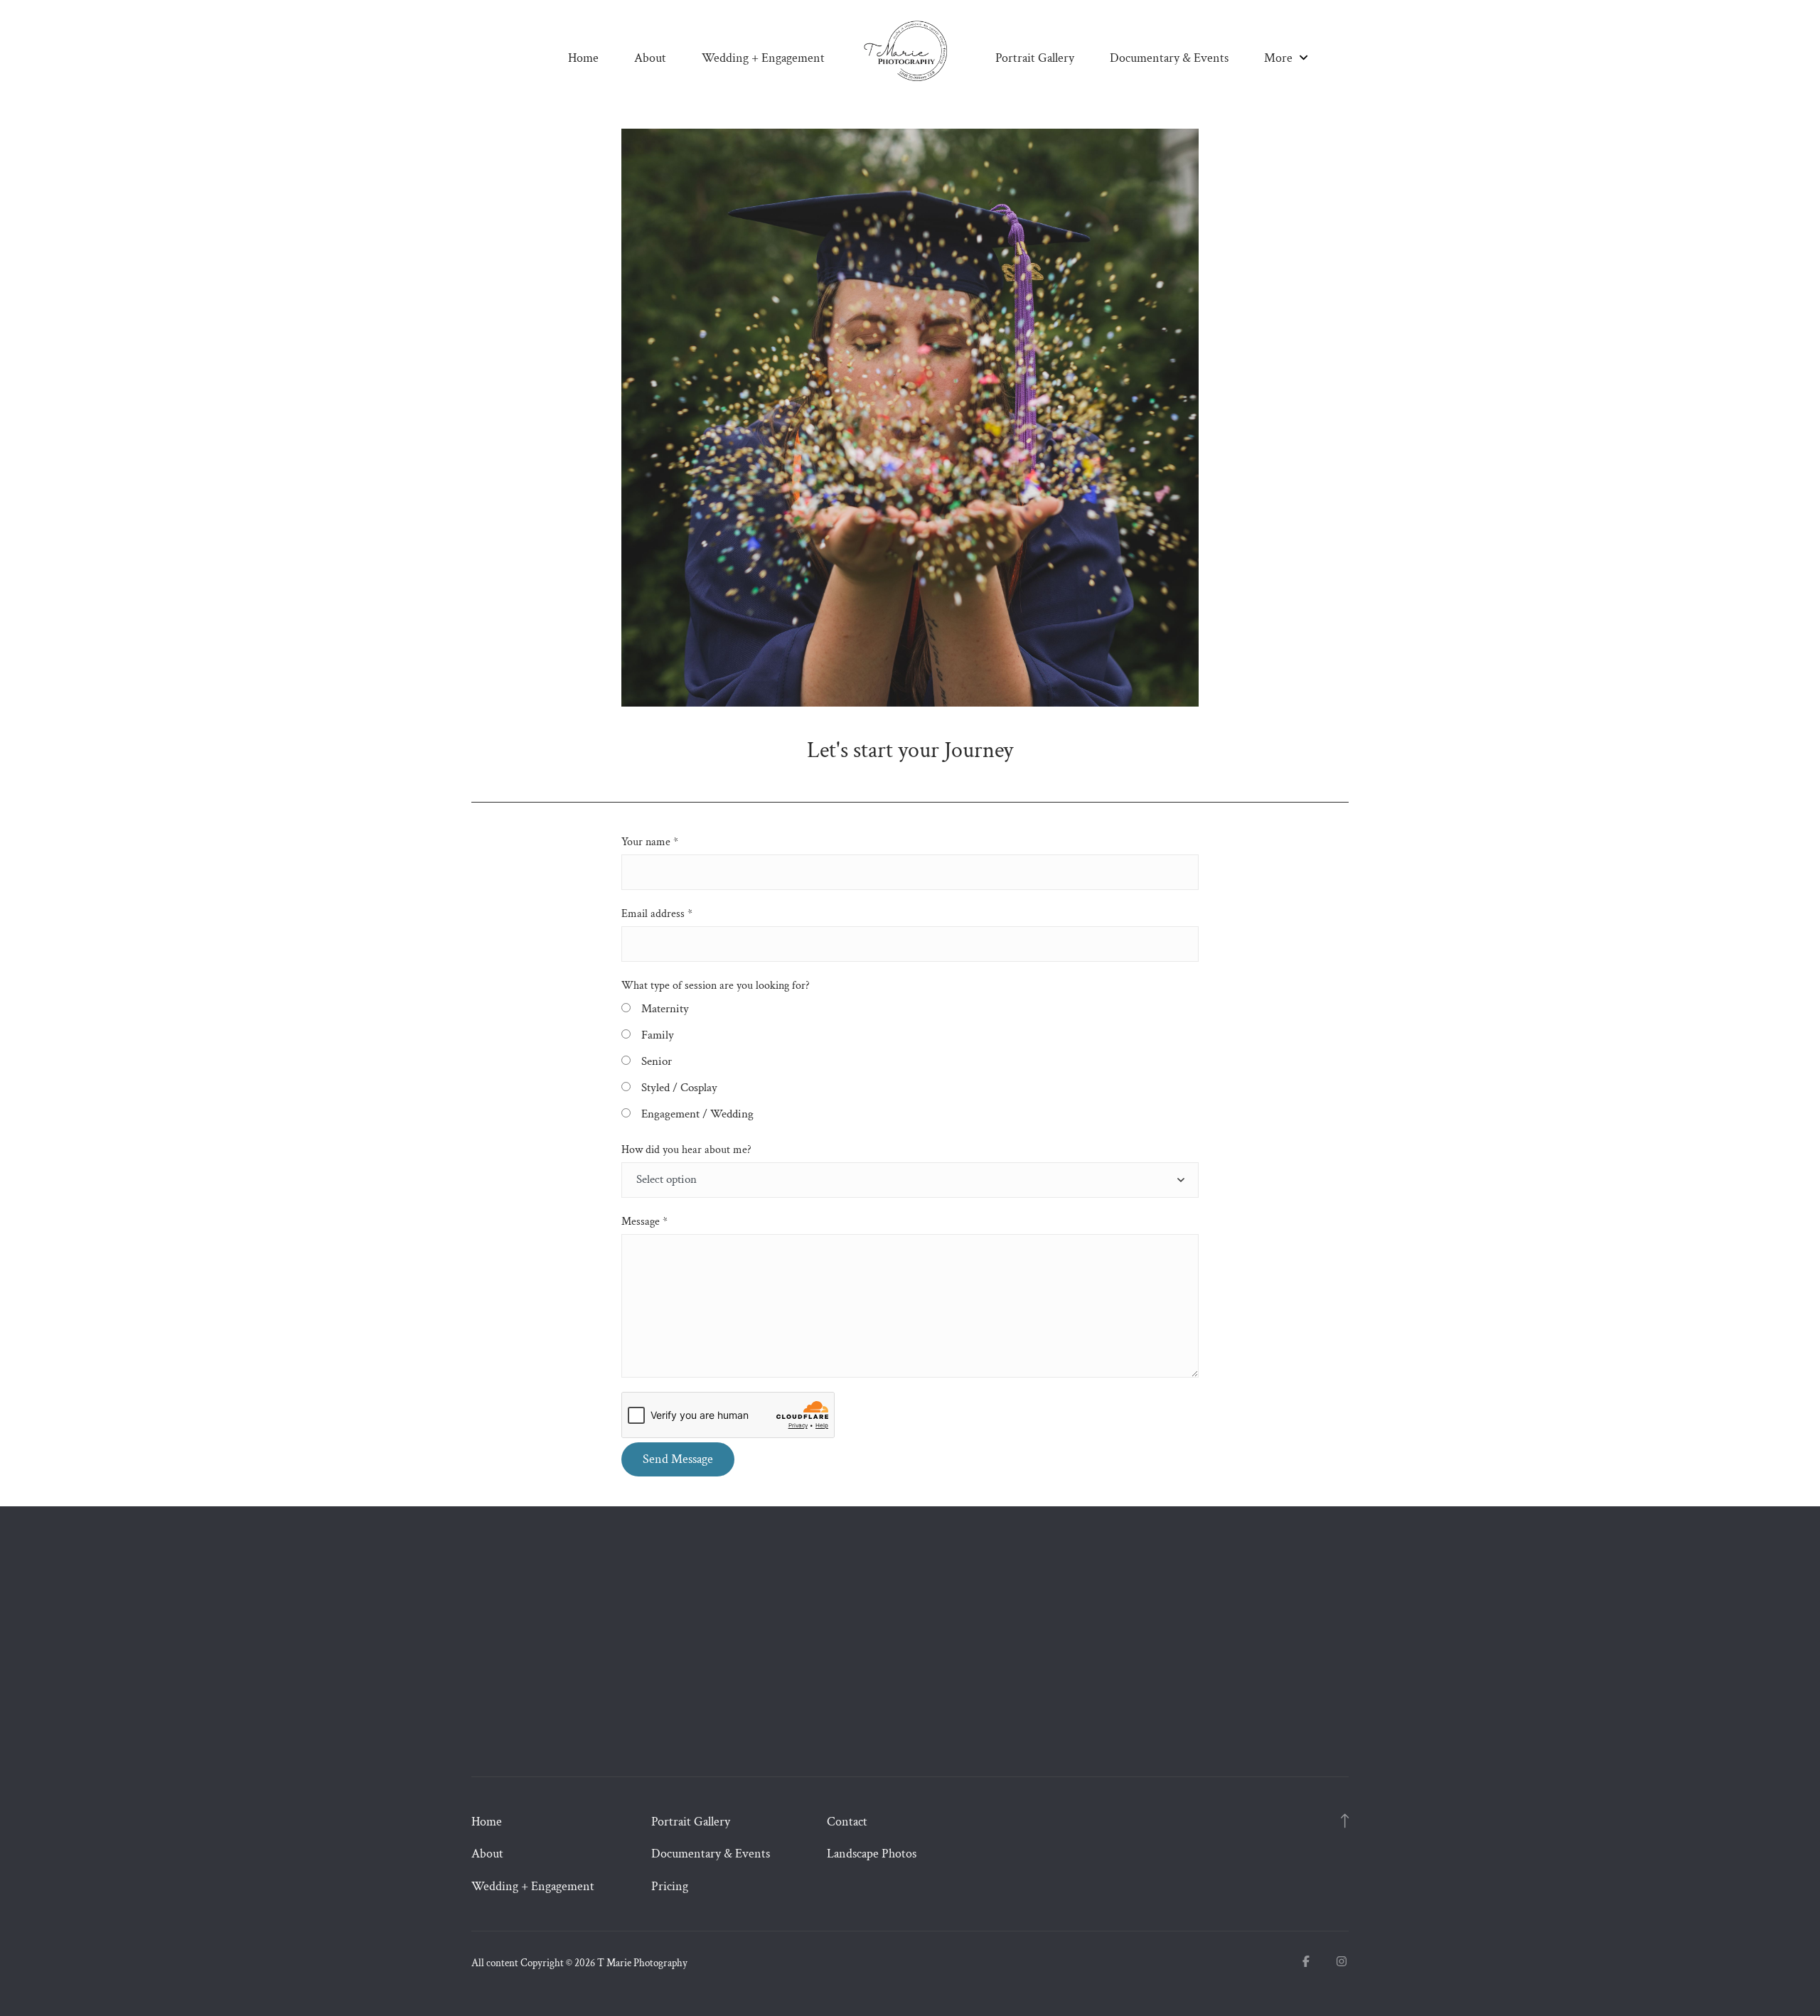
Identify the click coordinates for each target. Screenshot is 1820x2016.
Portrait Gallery (1035, 58)
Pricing (670, 1886)
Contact (847, 1822)
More (1280, 58)
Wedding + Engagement (763, 58)
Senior (657, 1061)
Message (644, 1222)
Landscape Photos (872, 1854)
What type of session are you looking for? (716, 986)
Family (658, 1035)
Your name (650, 842)
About (650, 58)
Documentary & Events (1169, 58)
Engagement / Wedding (697, 1114)
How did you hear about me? (686, 1150)
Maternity (665, 1009)
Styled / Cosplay (679, 1088)
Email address (657, 914)
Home (583, 58)
